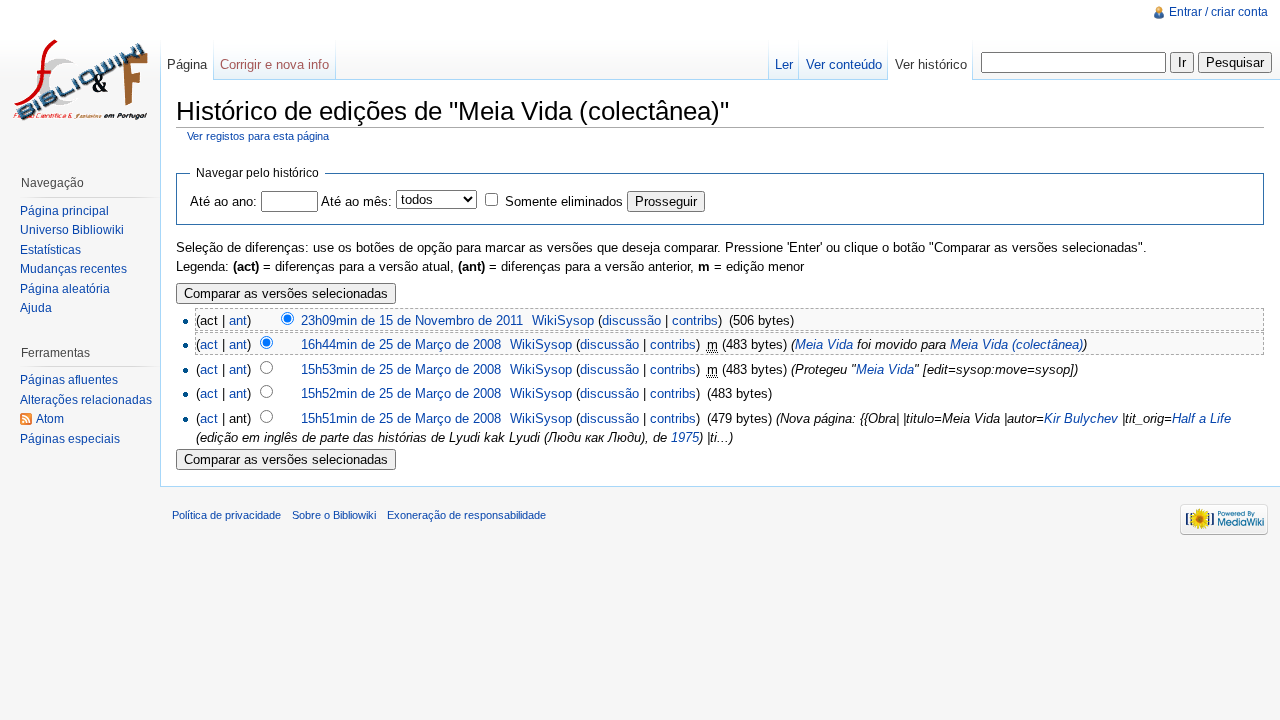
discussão (631, 320)
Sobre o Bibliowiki (334, 515)
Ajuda (36, 308)
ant (238, 320)
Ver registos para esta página (258, 136)
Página (187, 64)
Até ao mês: (356, 201)
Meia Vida (824, 344)
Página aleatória (65, 289)
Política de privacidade (226, 515)
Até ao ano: (223, 201)
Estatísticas (50, 250)
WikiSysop (563, 320)
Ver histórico (931, 64)
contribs (695, 320)
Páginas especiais (70, 439)
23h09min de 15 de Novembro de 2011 (412, 320)
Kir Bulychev (1081, 418)
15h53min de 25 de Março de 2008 (401, 369)
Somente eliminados (564, 201)
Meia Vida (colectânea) (1016, 344)
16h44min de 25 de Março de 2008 (401, 344)
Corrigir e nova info (274, 64)
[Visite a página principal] (80, 80)
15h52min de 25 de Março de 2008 (401, 393)
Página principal (64, 211)
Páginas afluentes (69, 380)
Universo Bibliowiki (72, 230)
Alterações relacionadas (86, 400)
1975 (685, 437)
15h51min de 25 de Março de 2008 (401, 418)
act (209, 344)
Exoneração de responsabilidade (466, 515)
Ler (784, 64)
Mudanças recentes (73, 269)
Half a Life (1201, 418)
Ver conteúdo (844, 64)
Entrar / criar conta (1218, 12)
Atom (50, 419)
